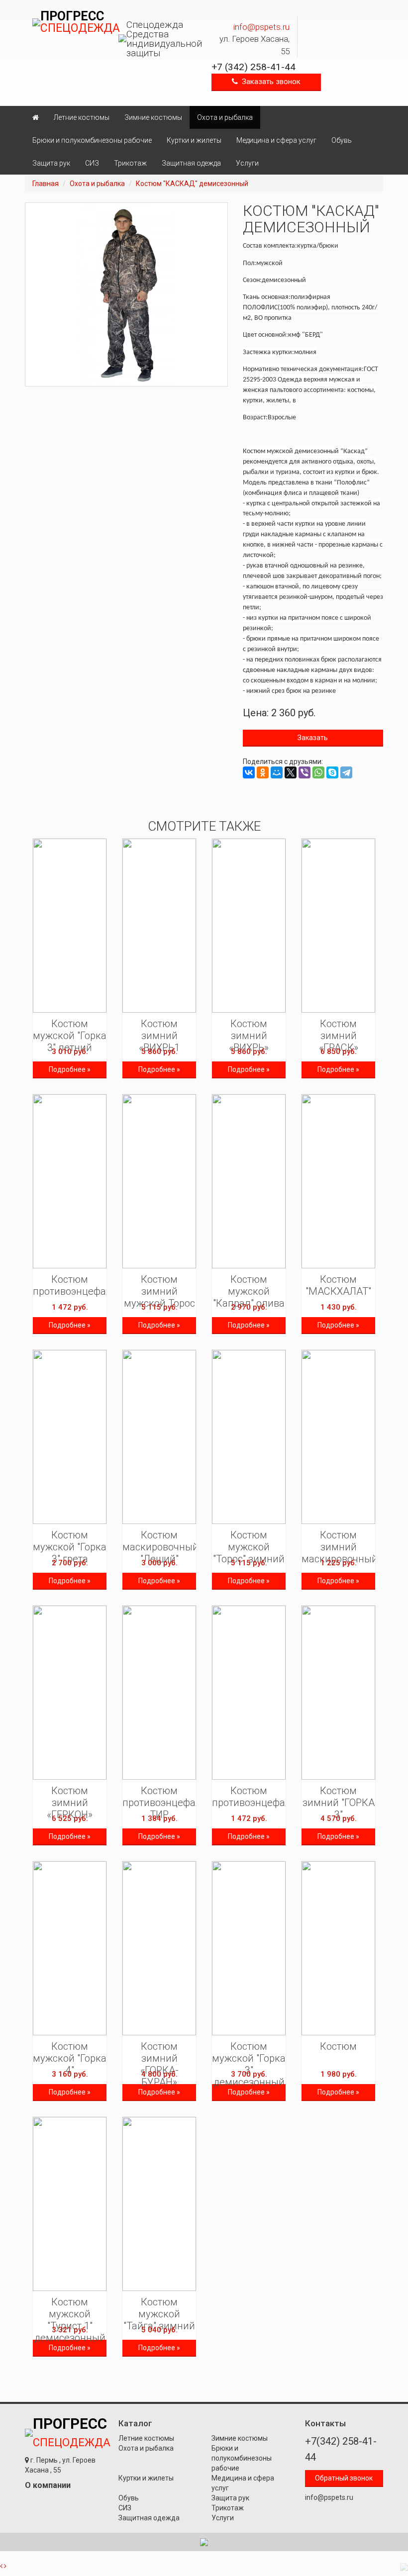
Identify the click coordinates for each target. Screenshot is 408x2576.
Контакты (325, 2423)
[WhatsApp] (318, 772)
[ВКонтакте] (249, 772)
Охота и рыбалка (225, 117)
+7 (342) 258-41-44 (254, 67)
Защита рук (51, 163)
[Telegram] (346, 772)
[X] (291, 772)
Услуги (247, 163)
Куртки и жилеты (194, 140)
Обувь (342, 140)
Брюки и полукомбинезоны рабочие (92, 140)
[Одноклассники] (263, 772)
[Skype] (332, 772)
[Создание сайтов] (204, 2542)
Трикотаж (130, 163)
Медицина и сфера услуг (276, 140)
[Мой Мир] (277, 772)
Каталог (135, 2423)
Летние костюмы (82, 117)
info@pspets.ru (261, 27)
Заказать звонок (269, 82)
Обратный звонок (344, 2478)
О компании (48, 2485)
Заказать (313, 738)
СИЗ (92, 163)
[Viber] (305, 772)
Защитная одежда (191, 163)
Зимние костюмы (153, 117)
